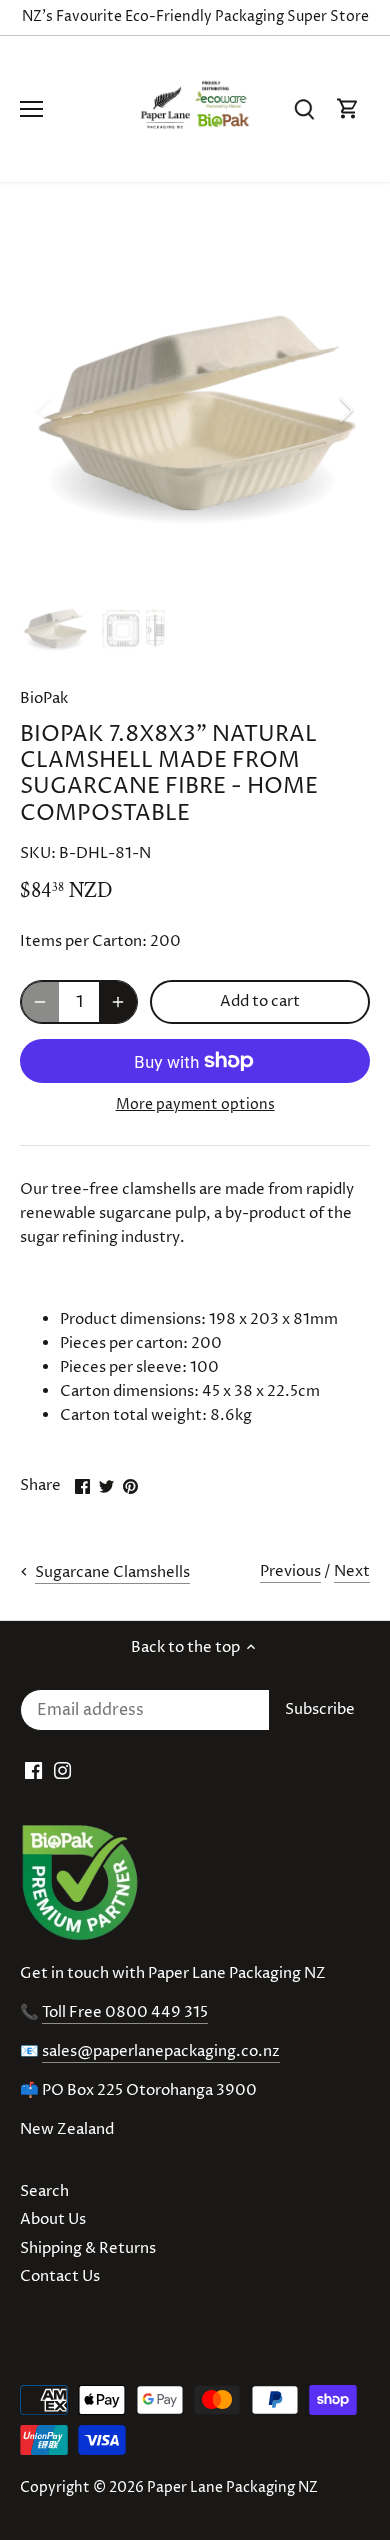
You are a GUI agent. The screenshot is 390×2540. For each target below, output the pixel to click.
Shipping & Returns (88, 2248)
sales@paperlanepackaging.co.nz (161, 2051)
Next (352, 1571)
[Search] (304, 109)
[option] (195, 410)
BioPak (44, 698)
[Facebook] (33, 1770)
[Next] (345, 410)
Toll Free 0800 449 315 (125, 2012)
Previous (290, 1571)
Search (44, 2191)
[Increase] (118, 1002)
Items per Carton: (83, 941)
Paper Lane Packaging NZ (232, 2488)
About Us (53, 2219)
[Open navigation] (31, 109)
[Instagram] (62, 1770)
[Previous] (45, 410)
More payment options (195, 1104)
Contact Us (60, 2276)
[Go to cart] (348, 109)
